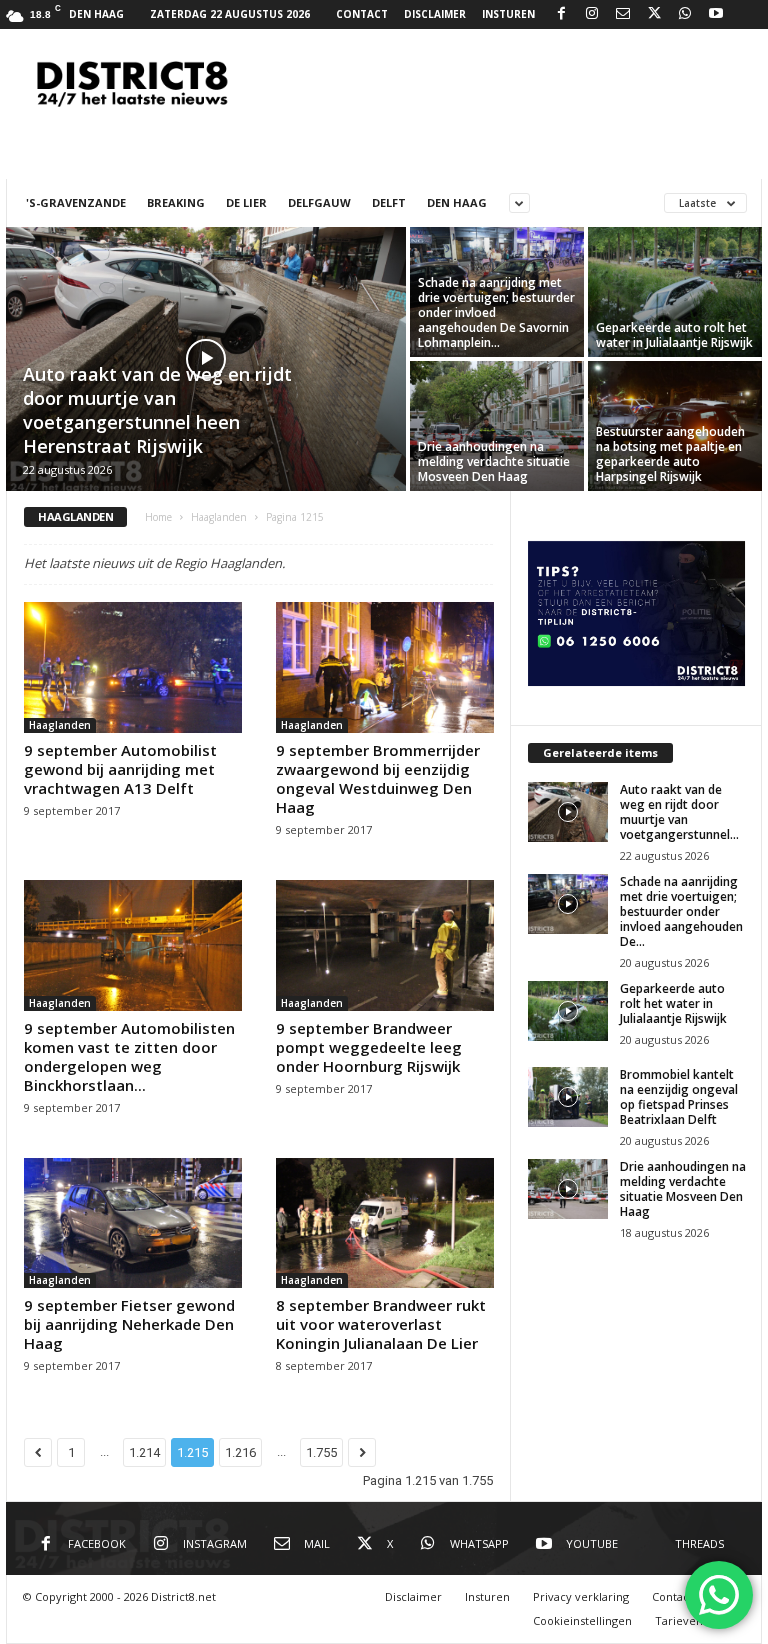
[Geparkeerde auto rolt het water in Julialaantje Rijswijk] (675, 292)
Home (158, 517)
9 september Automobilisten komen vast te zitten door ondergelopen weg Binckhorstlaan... (129, 1056)
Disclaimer (435, 14)
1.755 (321, 1452)
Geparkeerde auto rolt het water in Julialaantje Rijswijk (674, 335)
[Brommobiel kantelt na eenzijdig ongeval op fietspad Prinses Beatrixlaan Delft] (568, 1097)
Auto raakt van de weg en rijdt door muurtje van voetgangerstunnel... (679, 812)
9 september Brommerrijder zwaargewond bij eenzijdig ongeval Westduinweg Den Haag (378, 778)
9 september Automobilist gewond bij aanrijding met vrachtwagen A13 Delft (120, 769)
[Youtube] (716, 14)
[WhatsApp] (685, 14)
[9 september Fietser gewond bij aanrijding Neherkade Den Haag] (133, 1223)
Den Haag (457, 202)
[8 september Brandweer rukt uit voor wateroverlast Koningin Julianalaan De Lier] (385, 1223)
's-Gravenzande (76, 202)
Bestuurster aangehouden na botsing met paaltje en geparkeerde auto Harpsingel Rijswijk (670, 454)
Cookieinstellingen (582, 1620)
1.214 (144, 1452)
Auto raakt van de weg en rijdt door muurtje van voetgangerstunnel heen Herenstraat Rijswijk (157, 410)
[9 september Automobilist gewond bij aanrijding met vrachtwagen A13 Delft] (133, 667)
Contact (362, 14)
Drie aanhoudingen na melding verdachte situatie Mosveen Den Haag (494, 461)
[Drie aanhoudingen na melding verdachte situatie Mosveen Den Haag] (497, 426)
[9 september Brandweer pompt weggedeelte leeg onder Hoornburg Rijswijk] (385, 945)
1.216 (240, 1452)
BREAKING (176, 202)
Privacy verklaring (581, 1596)
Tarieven (679, 1620)
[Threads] (747, 14)
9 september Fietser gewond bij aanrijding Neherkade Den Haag (129, 1324)
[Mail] (623, 14)
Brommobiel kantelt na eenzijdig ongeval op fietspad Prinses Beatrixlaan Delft (679, 1097)
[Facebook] (561, 14)
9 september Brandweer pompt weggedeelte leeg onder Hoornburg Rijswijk (369, 1047)
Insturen (508, 14)
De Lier (246, 202)
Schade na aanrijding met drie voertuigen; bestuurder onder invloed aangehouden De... (681, 911)
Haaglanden (219, 517)
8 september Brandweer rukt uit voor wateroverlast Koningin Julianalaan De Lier (381, 1324)
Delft (389, 202)
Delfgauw (319, 202)
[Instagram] (592, 14)
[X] (654, 14)
